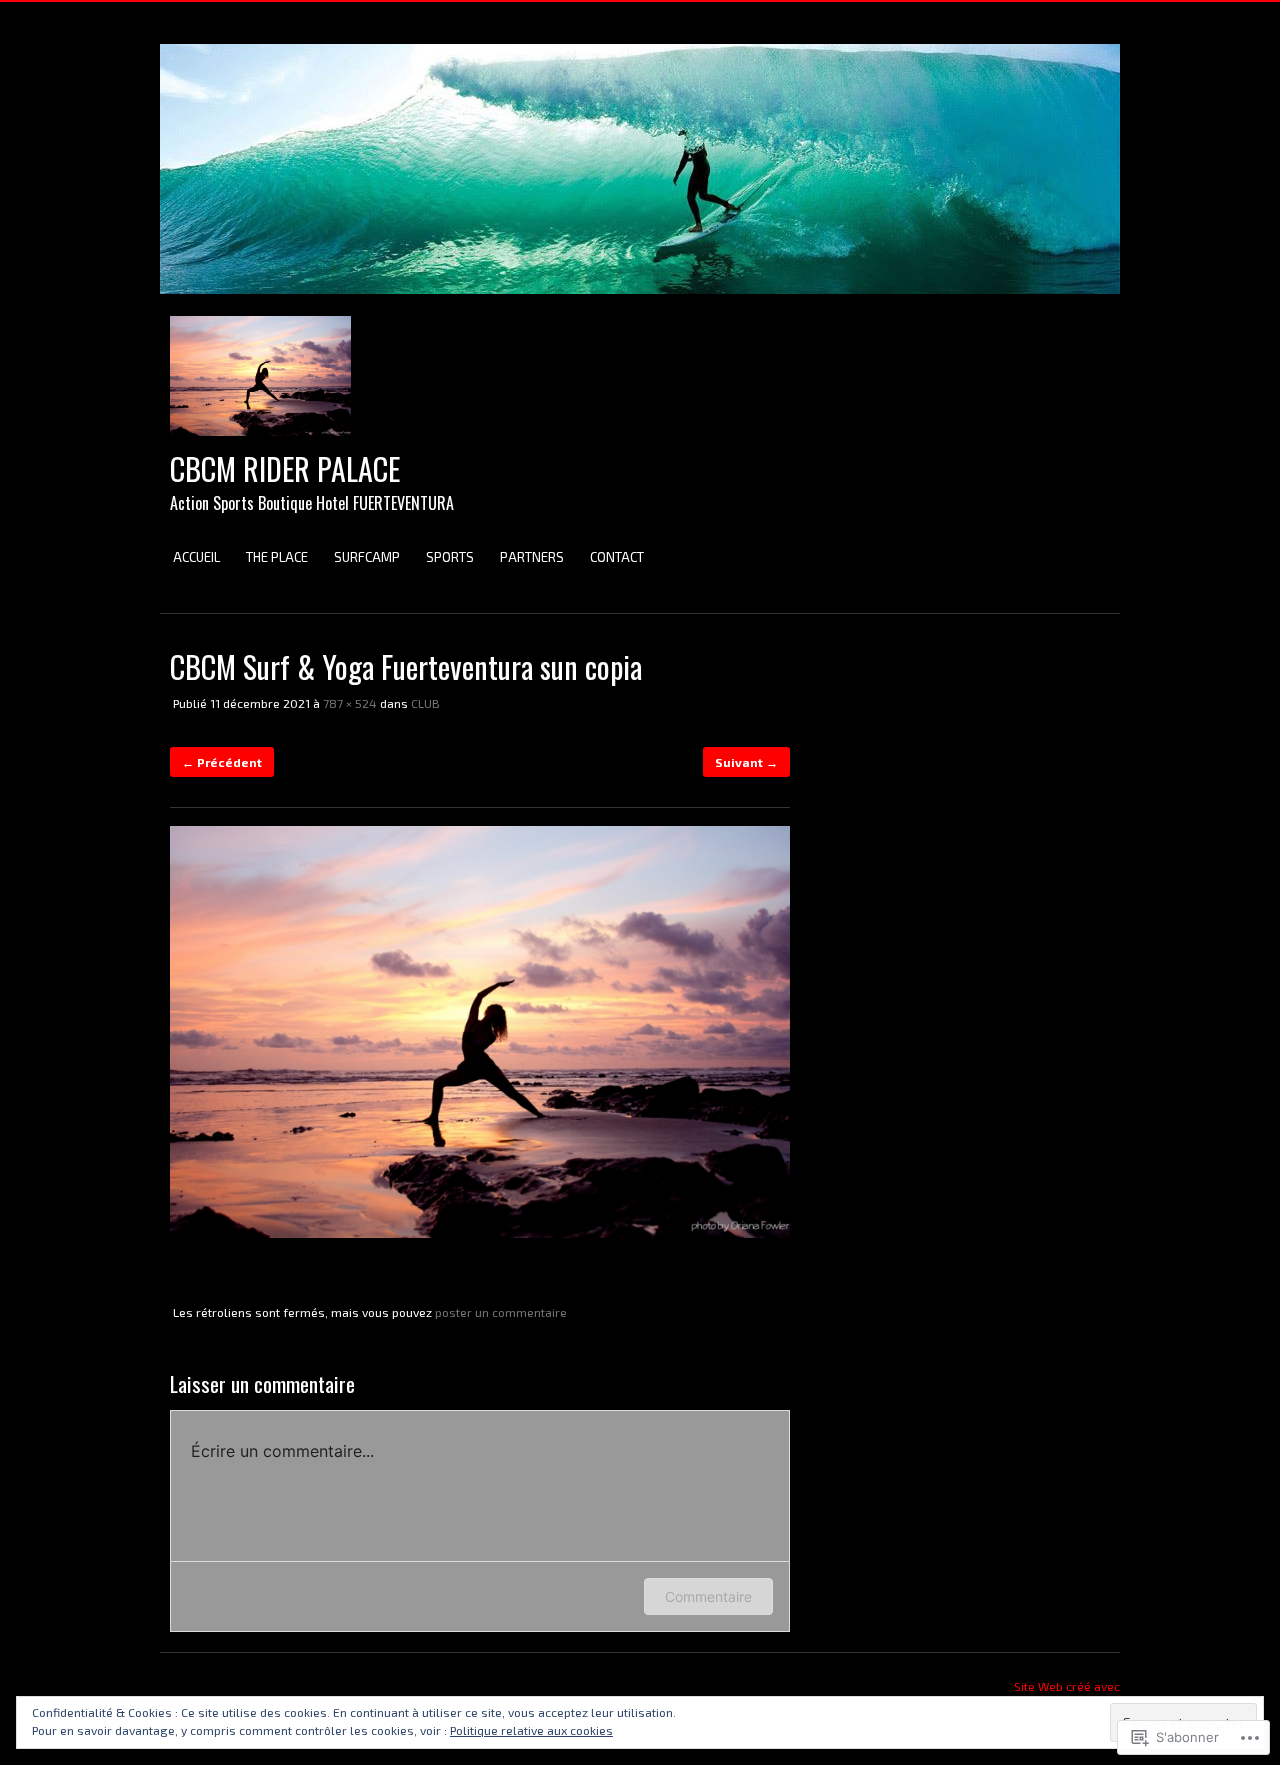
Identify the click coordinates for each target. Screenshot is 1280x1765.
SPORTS (450, 557)
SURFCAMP (367, 557)
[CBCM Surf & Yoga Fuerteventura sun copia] (480, 1233)
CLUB (425, 703)
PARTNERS (532, 557)
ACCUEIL (196, 557)
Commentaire (708, 1596)
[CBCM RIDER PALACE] (640, 303)
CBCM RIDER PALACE (285, 468)
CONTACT (617, 557)
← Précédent (222, 762)
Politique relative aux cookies (531, 1730)
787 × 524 (350, 703)
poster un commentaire (501, 1312)
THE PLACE (277, 557)
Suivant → (746, 762)
